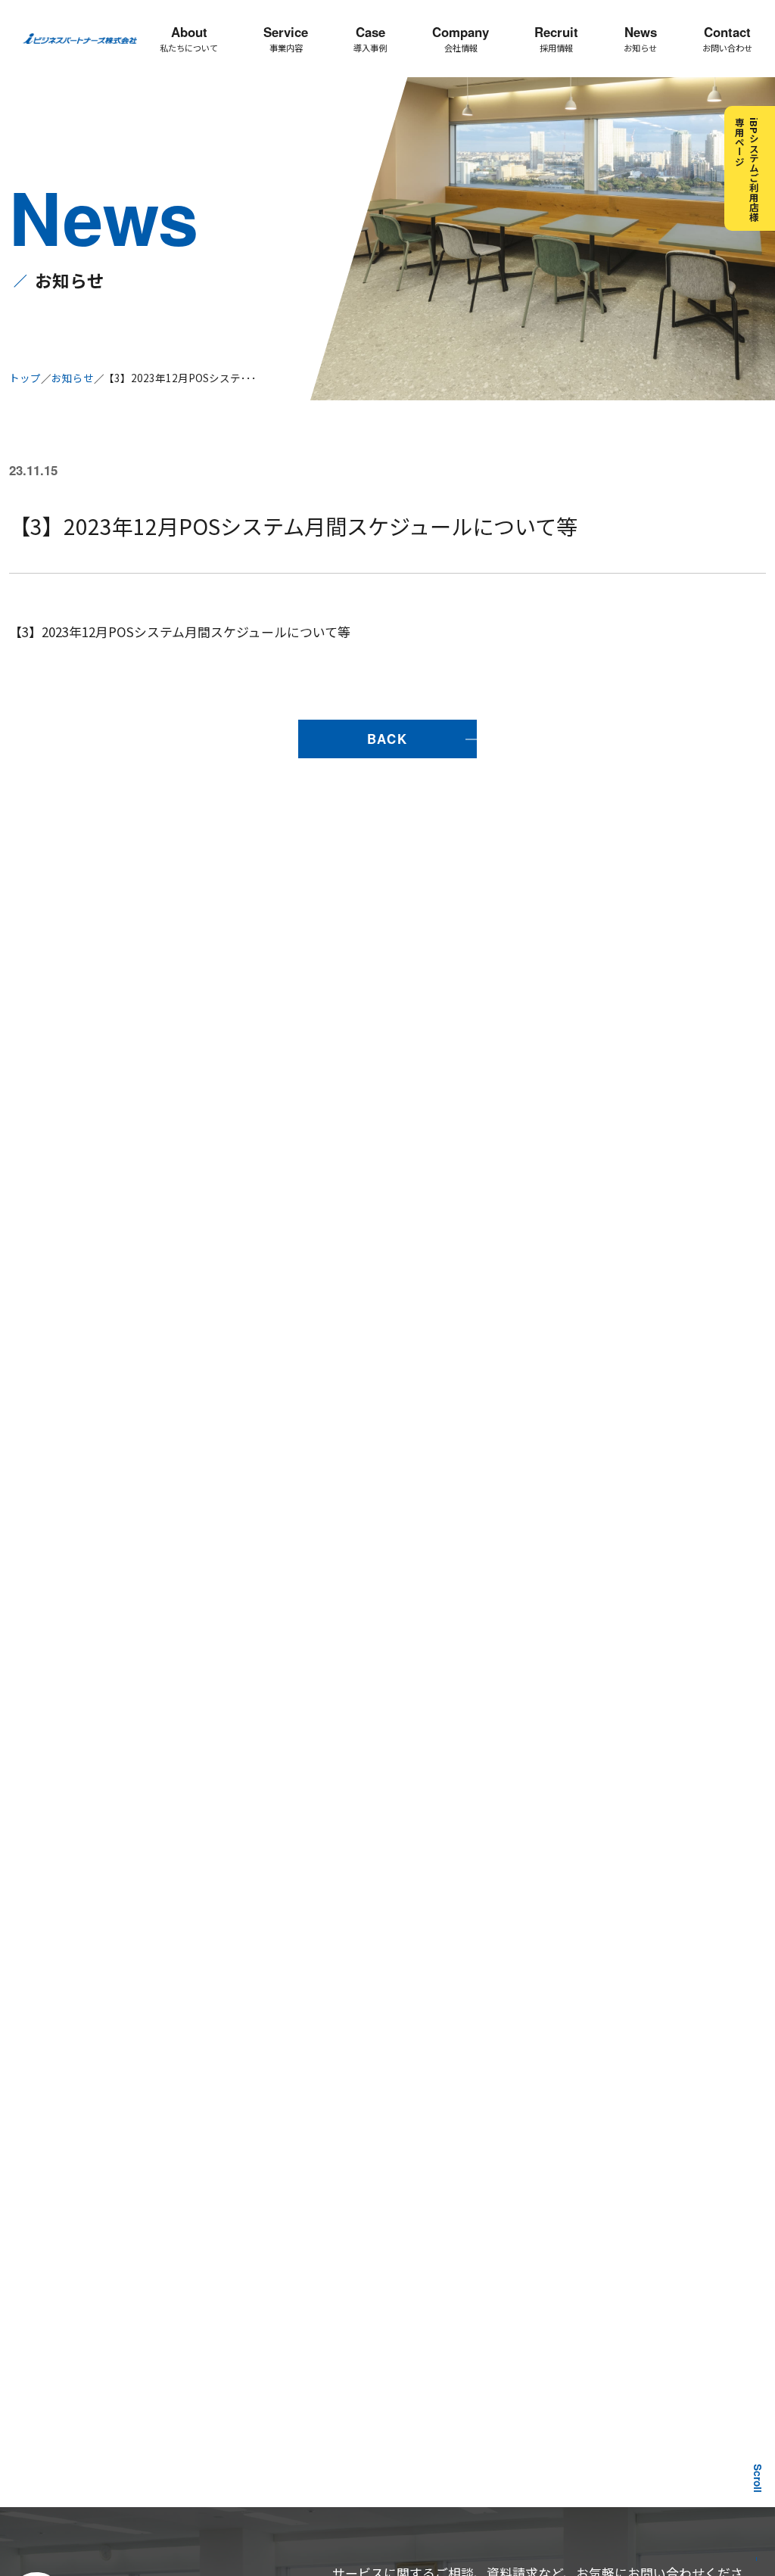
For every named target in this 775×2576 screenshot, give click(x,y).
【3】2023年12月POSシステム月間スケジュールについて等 (180, 632)
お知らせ (73, 378)
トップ (25, 378)
